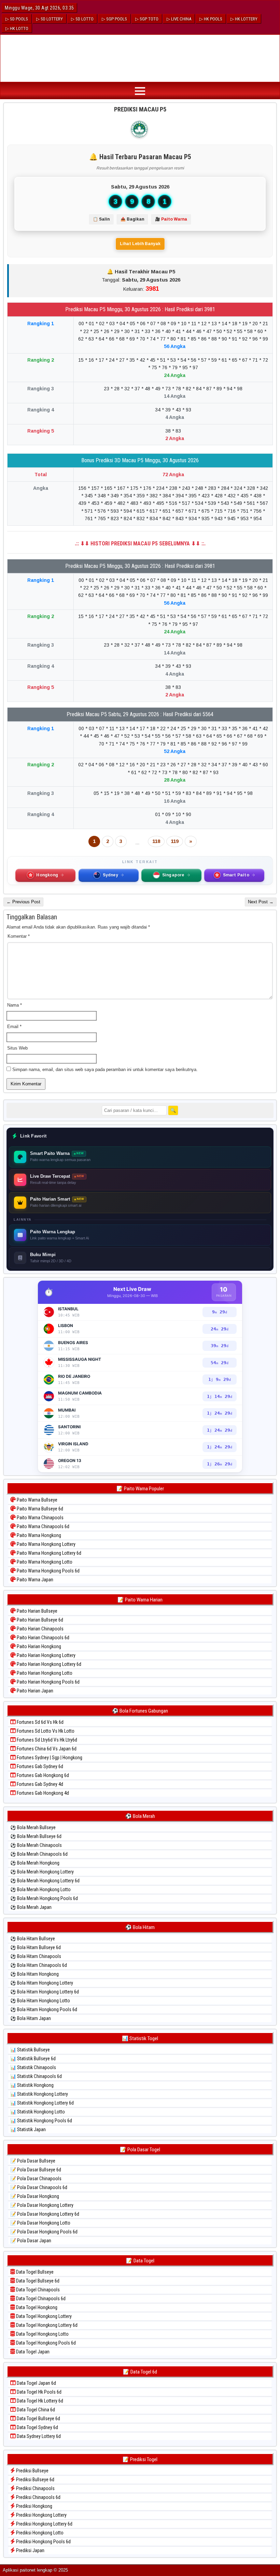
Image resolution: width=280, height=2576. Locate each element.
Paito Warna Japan (34, 1580)
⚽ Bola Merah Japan (31, 1907)
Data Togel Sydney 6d (37, 2427)
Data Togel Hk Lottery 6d (39, 2401)
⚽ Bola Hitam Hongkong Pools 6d (44, 2009)
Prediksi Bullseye (32, 2471)
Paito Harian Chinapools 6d (43, 1638)
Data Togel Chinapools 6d (40, 2299)
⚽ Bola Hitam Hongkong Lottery (42, 1983)
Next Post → (261, 902)
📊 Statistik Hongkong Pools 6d (41, 2121)
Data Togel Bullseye (34, 2272)
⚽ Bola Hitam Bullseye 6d (36, 1947)
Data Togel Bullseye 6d (37, 2281)
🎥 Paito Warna (171, 219)
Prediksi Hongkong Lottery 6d (44, 2524)
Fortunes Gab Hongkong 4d (42, 1793)
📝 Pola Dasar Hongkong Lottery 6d (45, 2214)
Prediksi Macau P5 (140, 109)
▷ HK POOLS (211, 19)
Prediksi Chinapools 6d (38, 2497)
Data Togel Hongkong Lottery (43, 2316)
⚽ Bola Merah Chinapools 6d (39, 1854)
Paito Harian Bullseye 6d (39, 1620)
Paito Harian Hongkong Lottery (46, 1655)
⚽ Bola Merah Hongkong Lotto (40, 1889)
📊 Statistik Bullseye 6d (33, 2059)
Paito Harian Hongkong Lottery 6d (48, 1664)
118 (156, 841)
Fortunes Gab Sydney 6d (39, 1766)
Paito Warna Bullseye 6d (39, 1509)
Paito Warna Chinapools (40, 1518)
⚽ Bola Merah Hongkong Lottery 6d (45, 1881)
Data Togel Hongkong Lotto (42, 2334)
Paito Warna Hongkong (38, 1535)
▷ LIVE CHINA (179, 19)
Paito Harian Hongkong (38, 1646)
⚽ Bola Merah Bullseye (33, 1827)
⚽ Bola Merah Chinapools (36, 1845)
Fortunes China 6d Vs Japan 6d (46, 1749)
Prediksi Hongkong (34, 2506)
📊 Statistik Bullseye (30, 2050)
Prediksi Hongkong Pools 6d (43, 2542)
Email (14, 1027)
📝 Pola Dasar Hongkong (35, 2196)
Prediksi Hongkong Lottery (41, 2515)
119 (175, 841)
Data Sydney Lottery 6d (38, 2436)
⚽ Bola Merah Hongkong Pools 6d (44, 1898)
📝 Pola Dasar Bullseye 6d (36, 2170)
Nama (15, 1005)
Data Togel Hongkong (36, 2307)
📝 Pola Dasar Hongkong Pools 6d (44, 2232)
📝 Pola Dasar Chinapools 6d (39, 2187)
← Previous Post (23, 902)
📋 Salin (101, 219)
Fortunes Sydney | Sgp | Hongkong (49, 1758)
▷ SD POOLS (17, 19)
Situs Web (17, 1048)
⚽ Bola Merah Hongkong (35, 1863)
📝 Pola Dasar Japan (31, 2241)
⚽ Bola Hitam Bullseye (33, 1939)
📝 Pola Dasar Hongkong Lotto (40, 2223)
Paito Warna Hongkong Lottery (46, 1544)
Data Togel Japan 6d (36, 2383)
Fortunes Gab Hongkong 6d (42, 1775)
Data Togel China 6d (35, 2410)
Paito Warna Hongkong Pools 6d (48, 1571)
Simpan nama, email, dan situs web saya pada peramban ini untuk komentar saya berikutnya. (105, 1069)
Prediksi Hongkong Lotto (39, 2533)
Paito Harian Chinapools (40, 1629)
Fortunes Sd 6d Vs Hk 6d (40, 1722)
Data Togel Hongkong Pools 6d (45, 2343)
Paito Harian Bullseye (37, 1611)
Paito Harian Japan (34, 1691)
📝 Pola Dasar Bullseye (33, 2161)
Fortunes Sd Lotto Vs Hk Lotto (45, 1731)
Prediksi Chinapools (35, 2488)
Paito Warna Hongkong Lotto (44, 1562)
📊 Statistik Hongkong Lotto (38, 2112)
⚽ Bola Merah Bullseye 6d (36, 1836)
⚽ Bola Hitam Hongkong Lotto (40, 2001)
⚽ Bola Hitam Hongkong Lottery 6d (45, 1992)
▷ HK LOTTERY (244, 19)
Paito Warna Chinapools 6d (43, 1526)
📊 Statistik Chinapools (33, 2067)
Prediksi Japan (30, 2550)
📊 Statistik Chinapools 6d (36, 2076)
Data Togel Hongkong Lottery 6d (46, 2325)
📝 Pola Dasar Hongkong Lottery (42, 2205)
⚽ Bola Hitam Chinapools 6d (39, 1965)
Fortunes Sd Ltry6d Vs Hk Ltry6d (46, 1740)
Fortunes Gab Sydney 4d (39, 1784)
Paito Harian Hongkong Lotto (44, 1673)
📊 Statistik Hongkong (32, 2085)
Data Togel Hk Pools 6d (39, 2392)
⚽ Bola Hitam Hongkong (34, 1974)
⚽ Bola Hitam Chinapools (36, 1956)
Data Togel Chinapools (37, 2290)
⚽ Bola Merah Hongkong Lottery (42, 1872)
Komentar (19, 936)
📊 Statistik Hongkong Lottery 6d (42, 2103)
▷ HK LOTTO (17, 28)
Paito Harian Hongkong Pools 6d (48, 1682)
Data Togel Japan (32, 2352)
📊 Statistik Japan (28, 2129)
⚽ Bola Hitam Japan (31, 2018)
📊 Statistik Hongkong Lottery (39, 2094)
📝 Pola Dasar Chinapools (36, 2179)
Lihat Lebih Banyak (140, 244)
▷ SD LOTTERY (50, 19)
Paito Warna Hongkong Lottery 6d (48, 1553)
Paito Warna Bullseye (37, 1500)
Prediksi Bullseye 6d (35, 2480)
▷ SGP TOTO (147, 19)
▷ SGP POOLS (114, 19)
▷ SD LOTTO (82, 19)
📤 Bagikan (132, 219)
